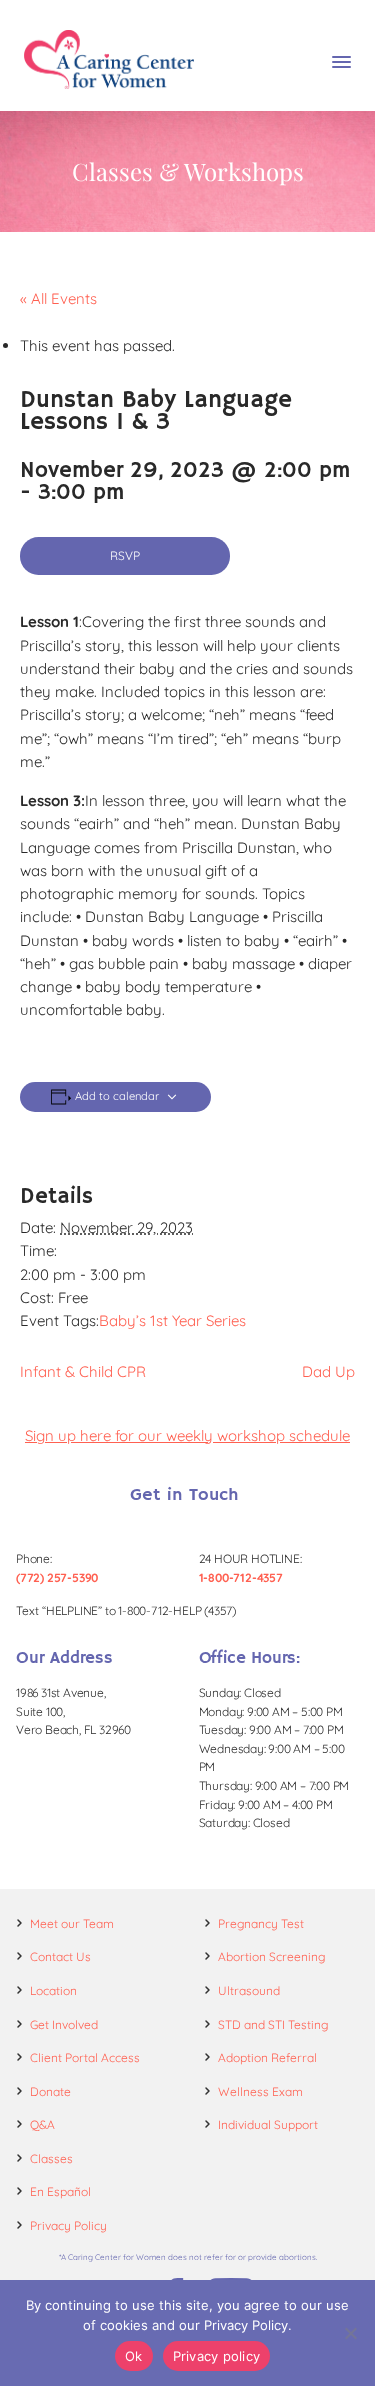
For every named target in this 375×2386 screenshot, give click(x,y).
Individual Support (268, 2124)
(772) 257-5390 (57, 1577)
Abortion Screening (271, 1956)
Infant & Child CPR (83, 1371)
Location (53, 1990)
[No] (350, 2333)
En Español (60, 2191)
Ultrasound (249, 1990)
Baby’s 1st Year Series (172, 1320)
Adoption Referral (267, 2057)
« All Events (58, 298)
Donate (50, 2091)
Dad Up (328, 1371)
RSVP (125, 555)
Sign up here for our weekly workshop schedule (187, 1435)
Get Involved (64, 2024)
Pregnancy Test (261, 1923)
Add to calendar (117, 1096)
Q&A (42, 2124)
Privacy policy (217, 2356)
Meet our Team (72, 1923)
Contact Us (60, 1956)
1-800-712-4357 (241, 1577)
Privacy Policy (68, 2225)
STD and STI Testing (273, 2024)
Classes (51, 2158)
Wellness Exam (260, 2091)
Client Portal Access (85, 2057)
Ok (134, 2356)
